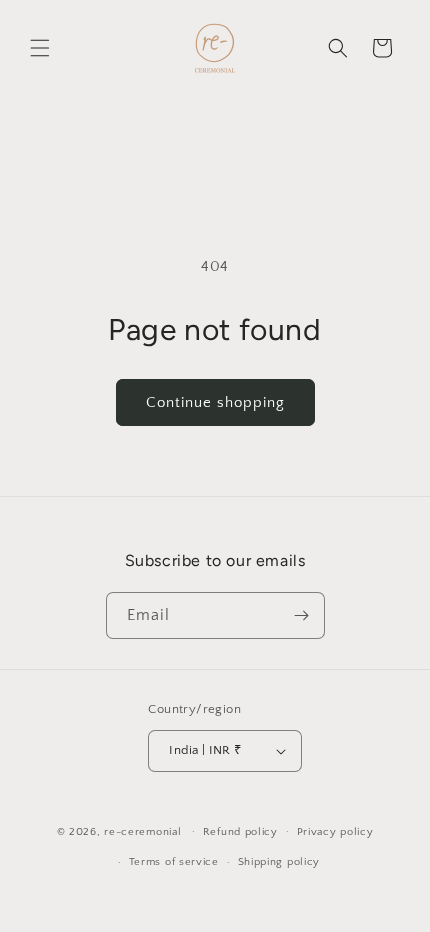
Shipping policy (279, 862)
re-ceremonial (142, 831)
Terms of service (174, 862)
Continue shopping (215, 402)
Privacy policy (335, 832)
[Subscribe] (302, 615)
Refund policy (240, 832)
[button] (40, 48)
